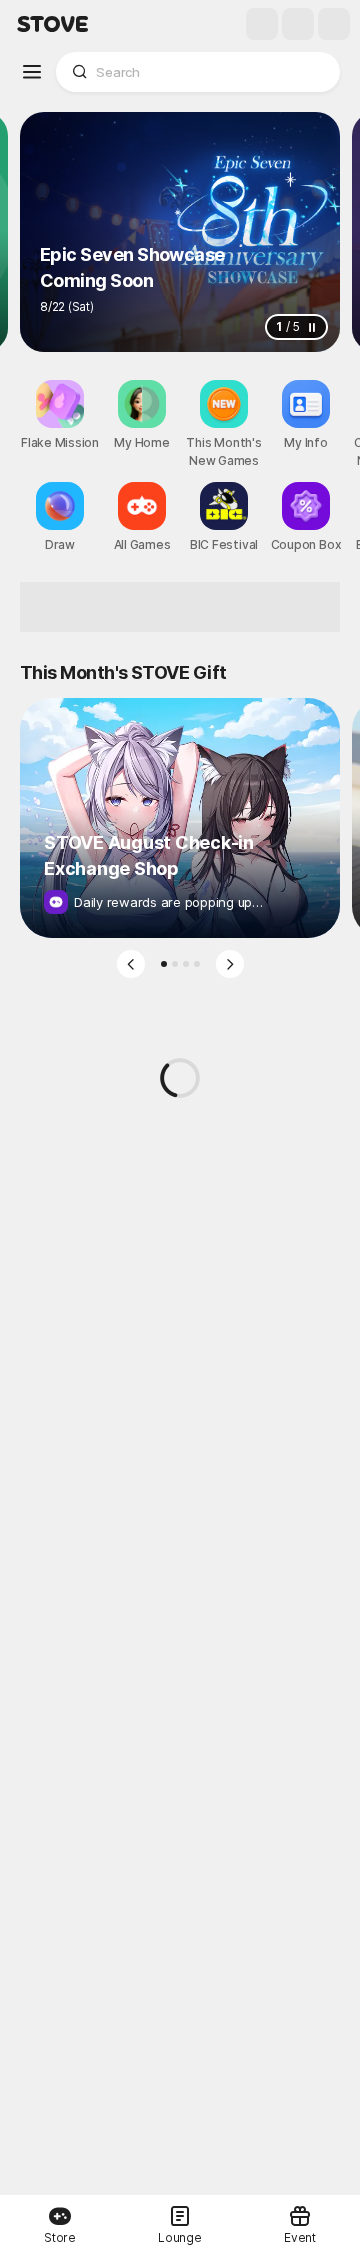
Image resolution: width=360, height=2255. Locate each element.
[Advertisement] (180, 607)
